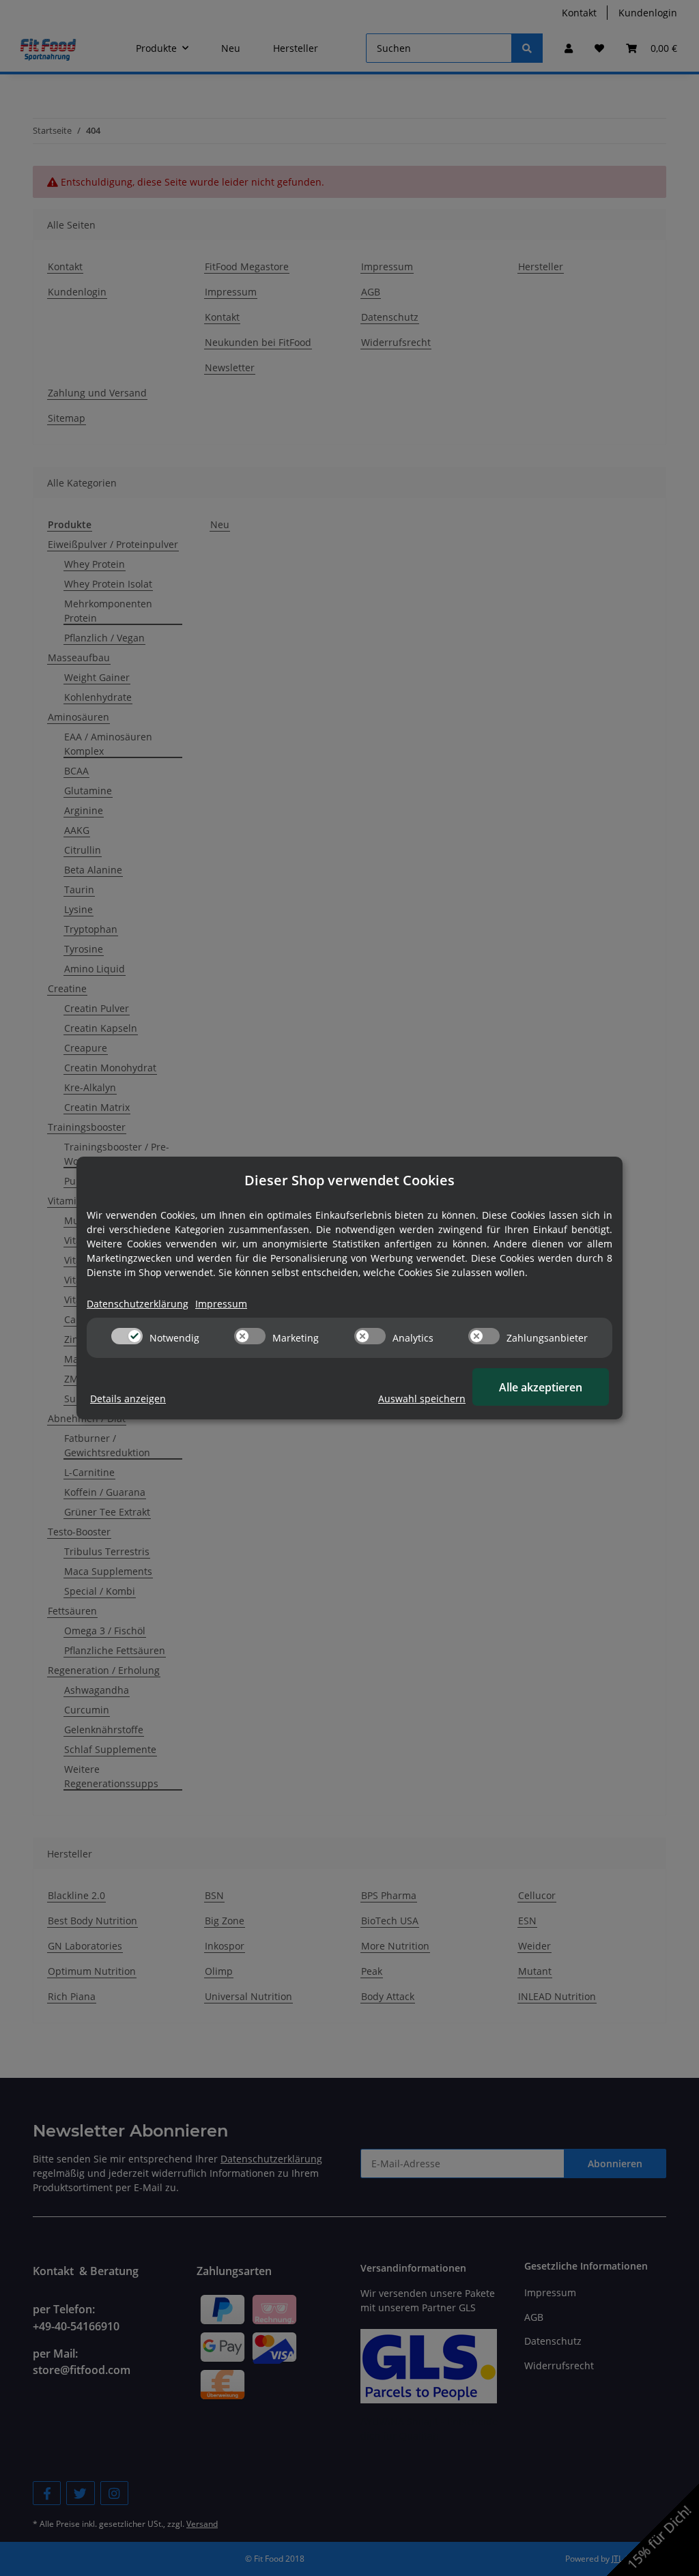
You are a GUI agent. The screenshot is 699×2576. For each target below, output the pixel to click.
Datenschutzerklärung (138, 1304)
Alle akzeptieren (541, 1387)
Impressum (221, 1304)
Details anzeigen (128, 1399)
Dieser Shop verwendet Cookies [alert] (349, 1180)
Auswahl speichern (422, 1399)
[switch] (127, 1336)
